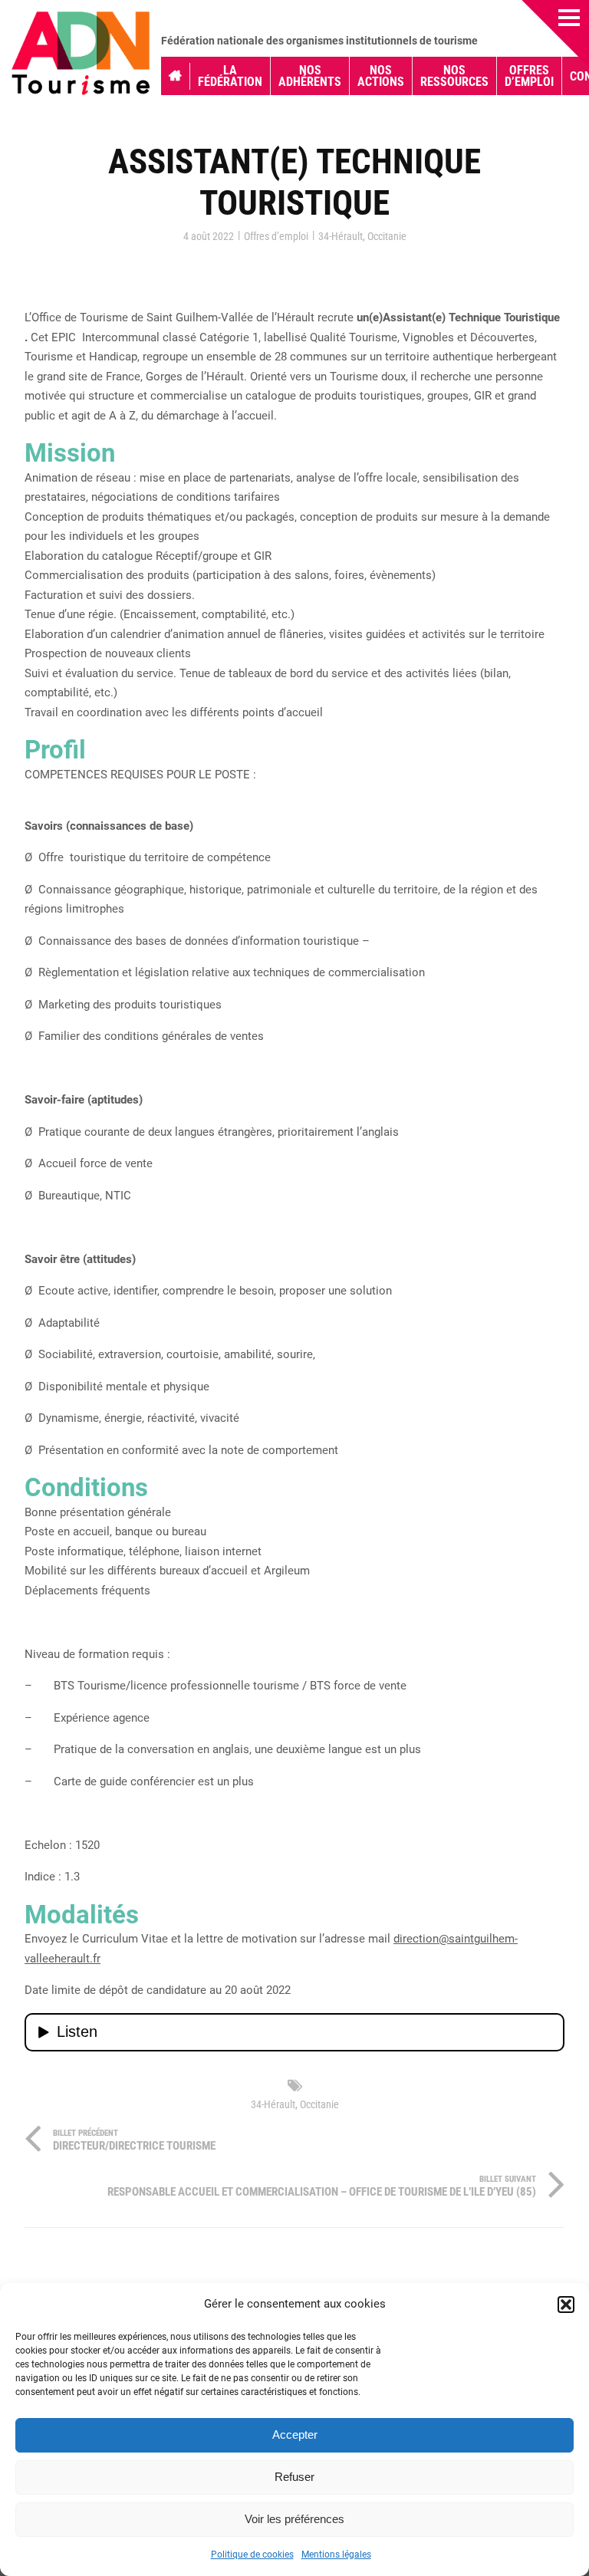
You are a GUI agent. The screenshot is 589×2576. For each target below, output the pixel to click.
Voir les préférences (294, 2519)
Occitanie (387, 236)
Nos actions (381, 76)
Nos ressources (454, 76)
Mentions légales (336, 2555)
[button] (566, 2305)
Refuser (294, 2477)
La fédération (230, 76)
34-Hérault (341, 236)
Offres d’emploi (529, 76)
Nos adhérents (310, 76)
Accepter (295, 2435)
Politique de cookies (252, 2555)
